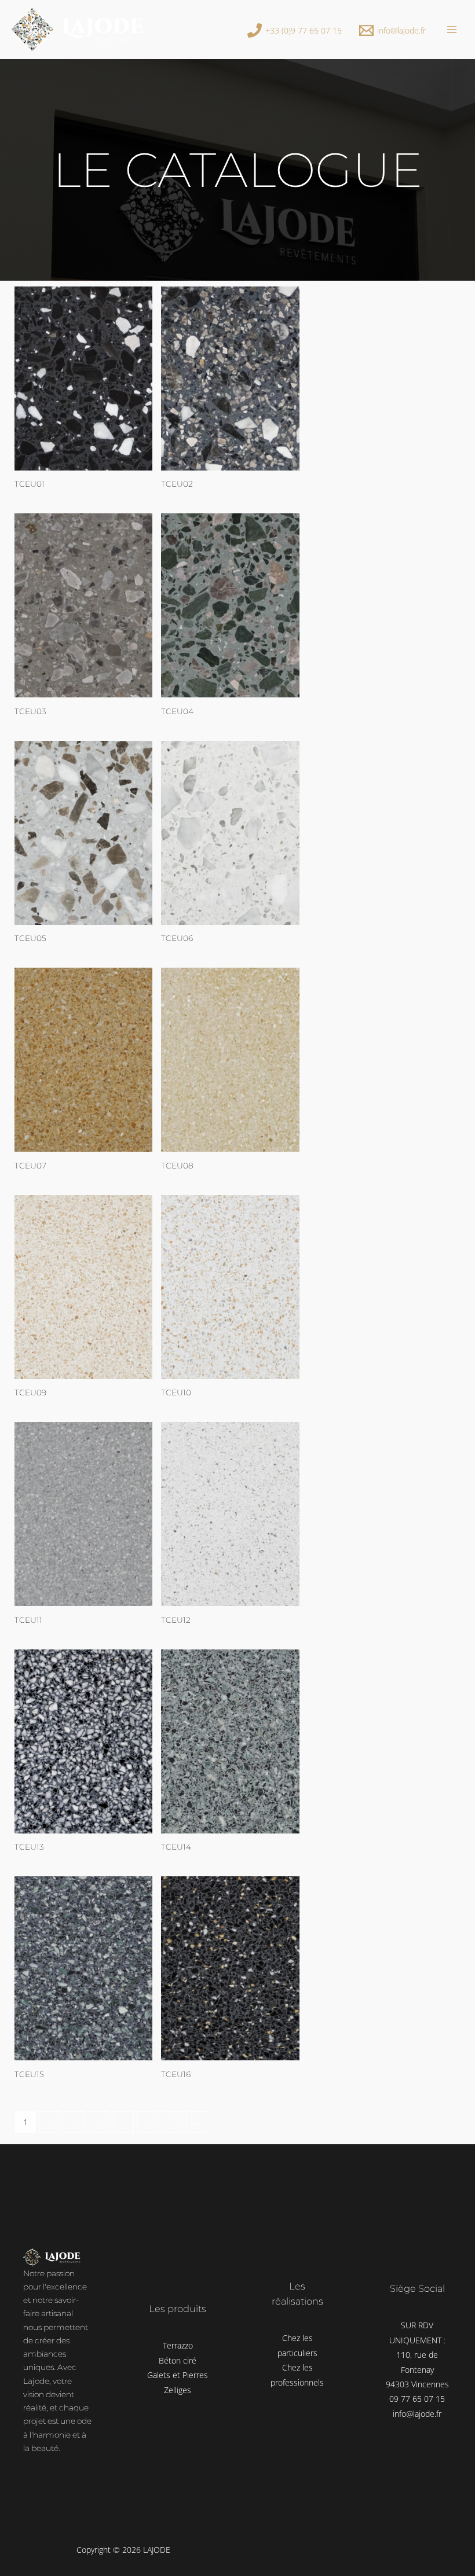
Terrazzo (178, 2345)
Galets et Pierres (178, 2375)
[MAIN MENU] (452, 29)
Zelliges (178, 2390)
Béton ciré (178, 2360)
